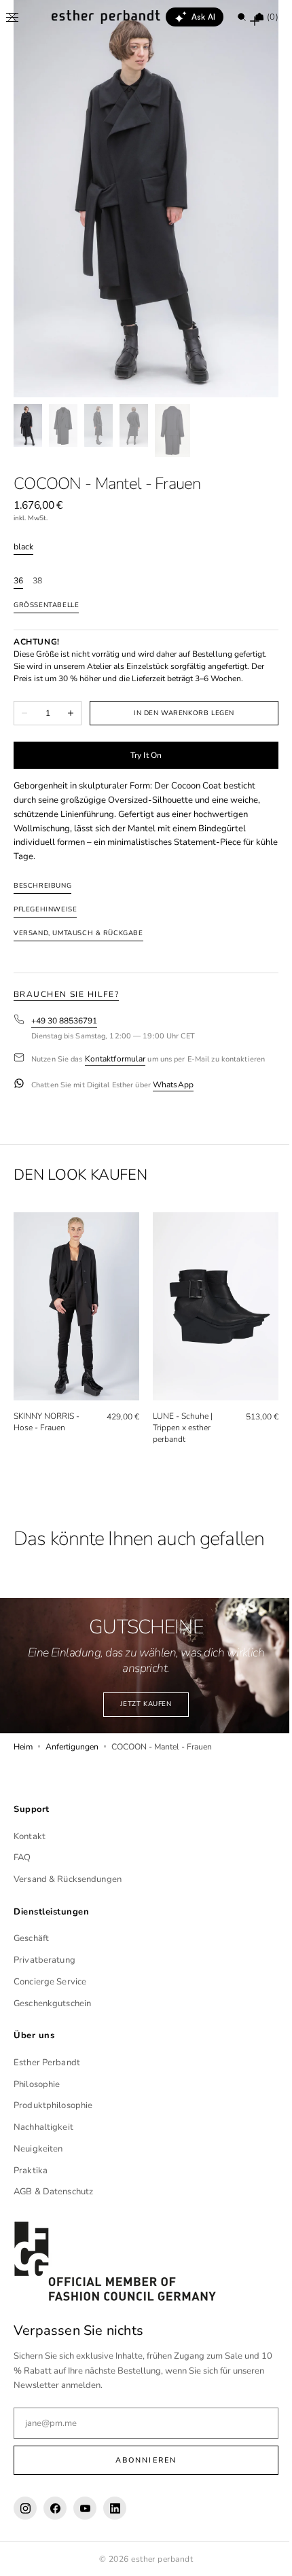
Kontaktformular (115, 1059)
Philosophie (37, 2084)
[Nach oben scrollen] (261, 2556)
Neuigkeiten (38, 2148)
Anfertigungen (72, 1739)
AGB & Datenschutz (53, 2192)
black (23, 547)
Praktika (31, 2170)
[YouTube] (85, 2508)
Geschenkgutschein (52, 2003)
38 (37, 581)
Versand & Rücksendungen (68, 1879)
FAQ (22, 1857)
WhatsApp (173, 1085)
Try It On (141, 755)
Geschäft (31, 1938)
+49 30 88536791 (64, 1021)
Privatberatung (44, 1960)
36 (18, 581)
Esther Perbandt (47, 2062)
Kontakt (30, 1836)
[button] (12, 17)
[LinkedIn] (115, 2508)
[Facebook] (55, 2508)
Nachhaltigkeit (43, 2127)
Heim (23, 1739)
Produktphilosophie (53, 2105)
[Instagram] (25, 2508)
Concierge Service (50, 1981)
